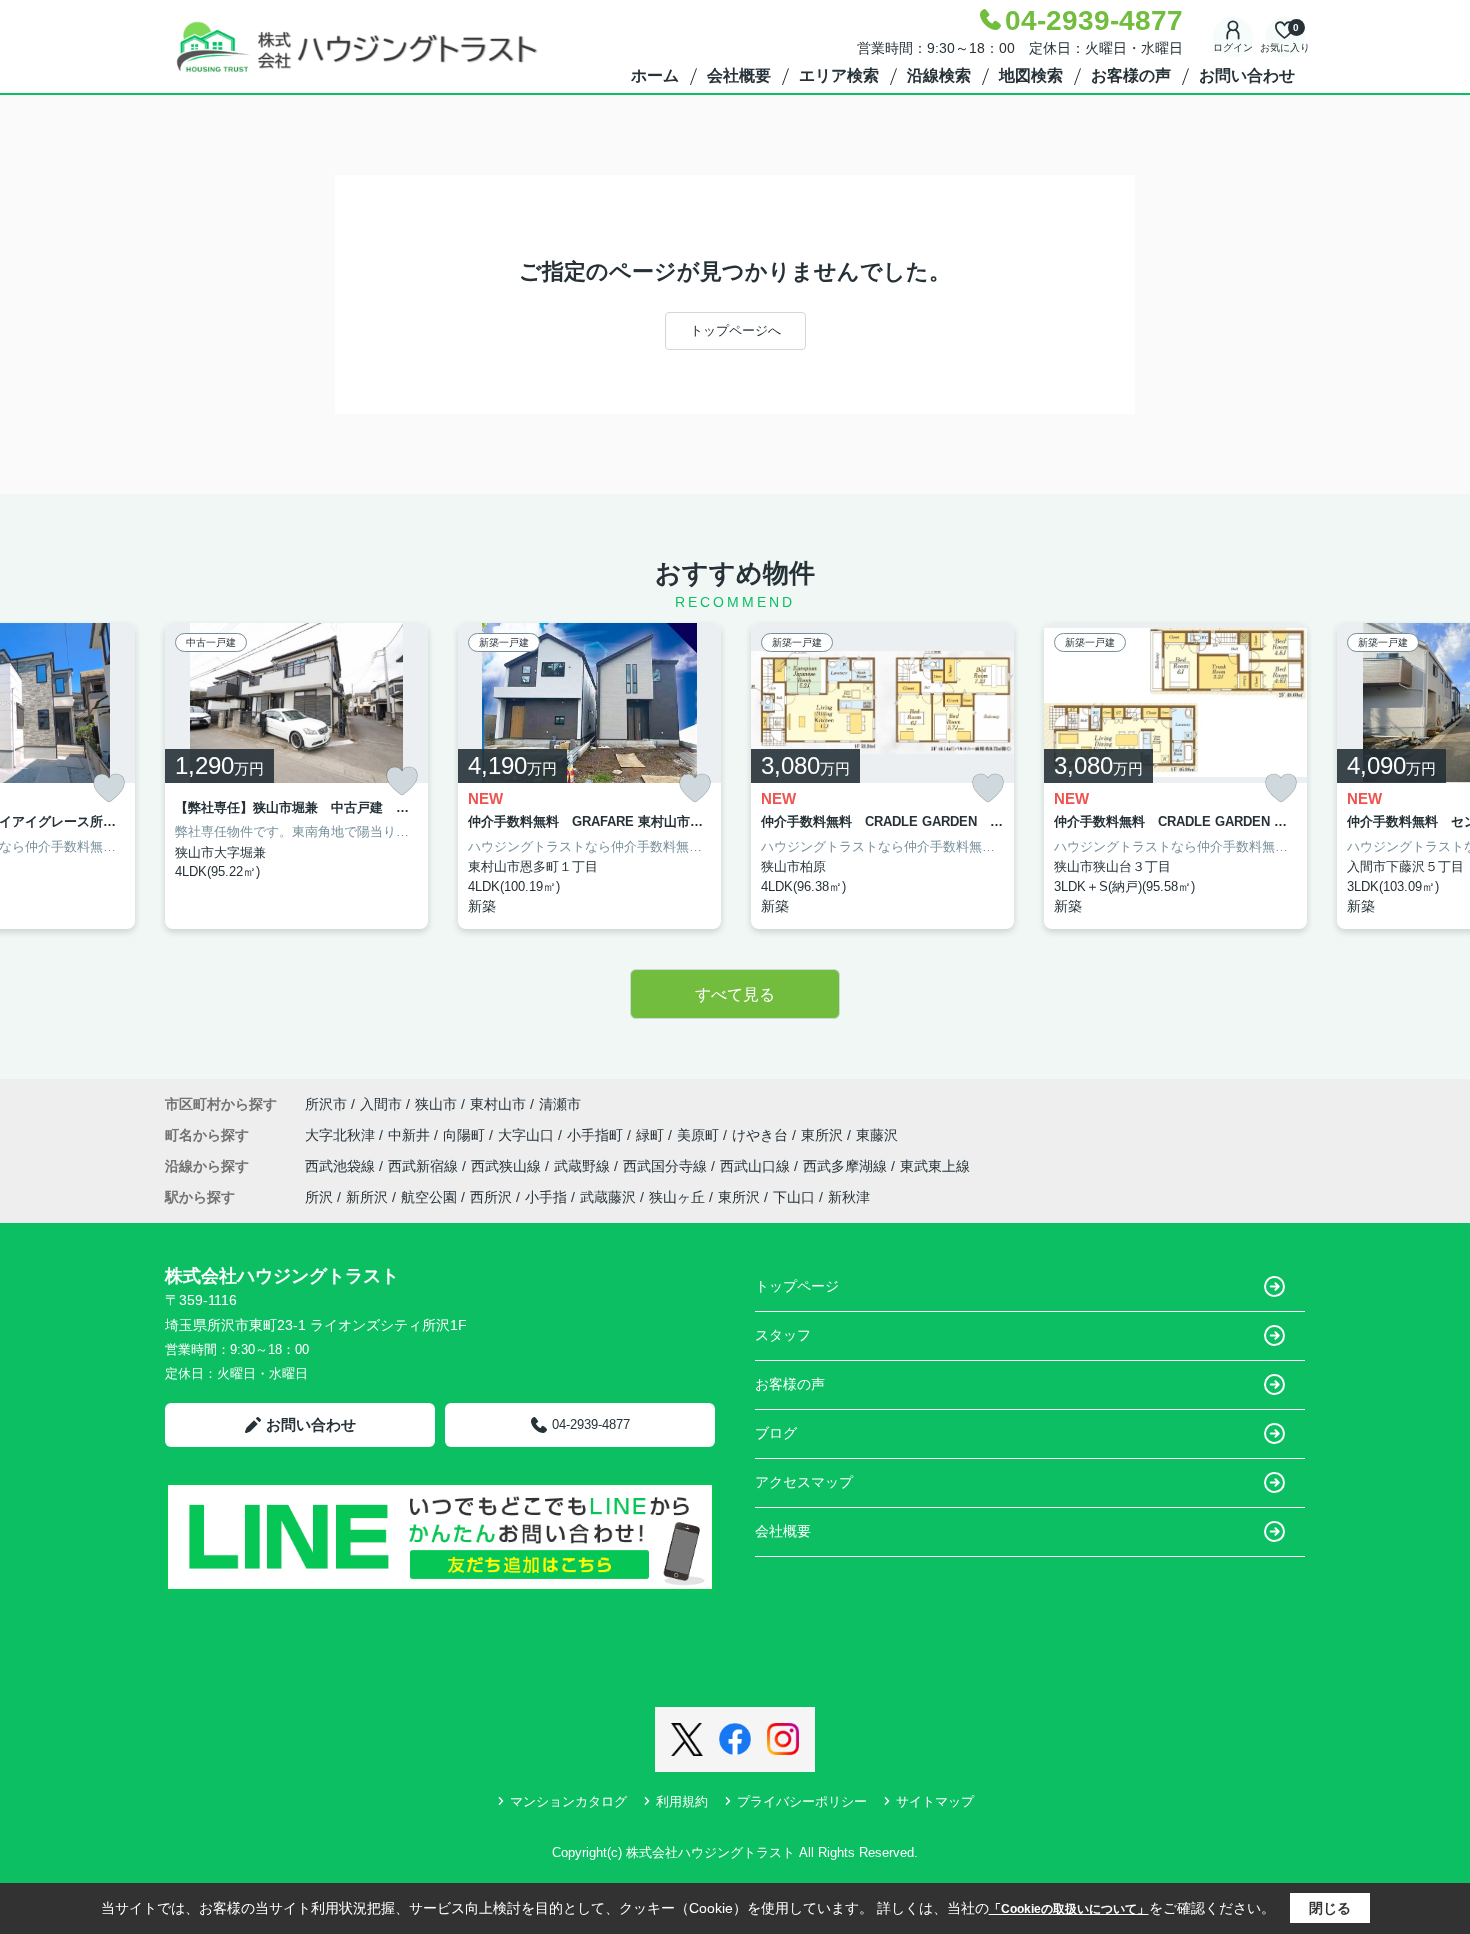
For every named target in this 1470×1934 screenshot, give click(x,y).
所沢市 (326, 1104)
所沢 (319, 1197)
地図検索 (1031, 75)
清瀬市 (560, 1104)
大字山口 (528, 1135)
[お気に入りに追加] (109, 788)
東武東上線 (935, 1166)
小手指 (546, 1197)
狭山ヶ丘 (677, 1197)
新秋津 (849, 1197)
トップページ (797, 1286)
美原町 (700, 1135)
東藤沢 (877, 1135)
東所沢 (824, 1135)
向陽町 (466, 1135)
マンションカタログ (568, 1801)
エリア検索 (839, 75)
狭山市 (436, 1104)
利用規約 (682, 1801)
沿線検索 (939, 75)
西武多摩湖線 (847, 1166)
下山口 (794, 1197)
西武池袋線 (342, 1166)
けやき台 (762, 1135)
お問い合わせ (1247, 75)
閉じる (1330, 1908)
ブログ (776, 1433)
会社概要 (739, 75)
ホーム (655, 75)
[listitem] (296, 776)
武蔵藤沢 (608, 1197)
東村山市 (498, 1104)
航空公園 (429, 1197)
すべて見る (735, 994)
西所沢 (491, 1197)
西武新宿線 (425, 1166)
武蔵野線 (584, 1166)
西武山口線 (757, 1166)
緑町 (652, 1135)
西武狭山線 (508, 1166)
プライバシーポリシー (802, 1801)
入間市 (381, 1104)
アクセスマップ (804, 1482)
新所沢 (367, 1197)
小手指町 (597, 1135)
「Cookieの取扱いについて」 (1069, 1909)
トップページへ (735, 330)
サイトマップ (935, 1801)
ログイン (1233, 47)
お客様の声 (1131, 75)
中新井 (411, 1135)
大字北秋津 (342, 1135)
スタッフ (783, 1335)
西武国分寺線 (667, 1166)
